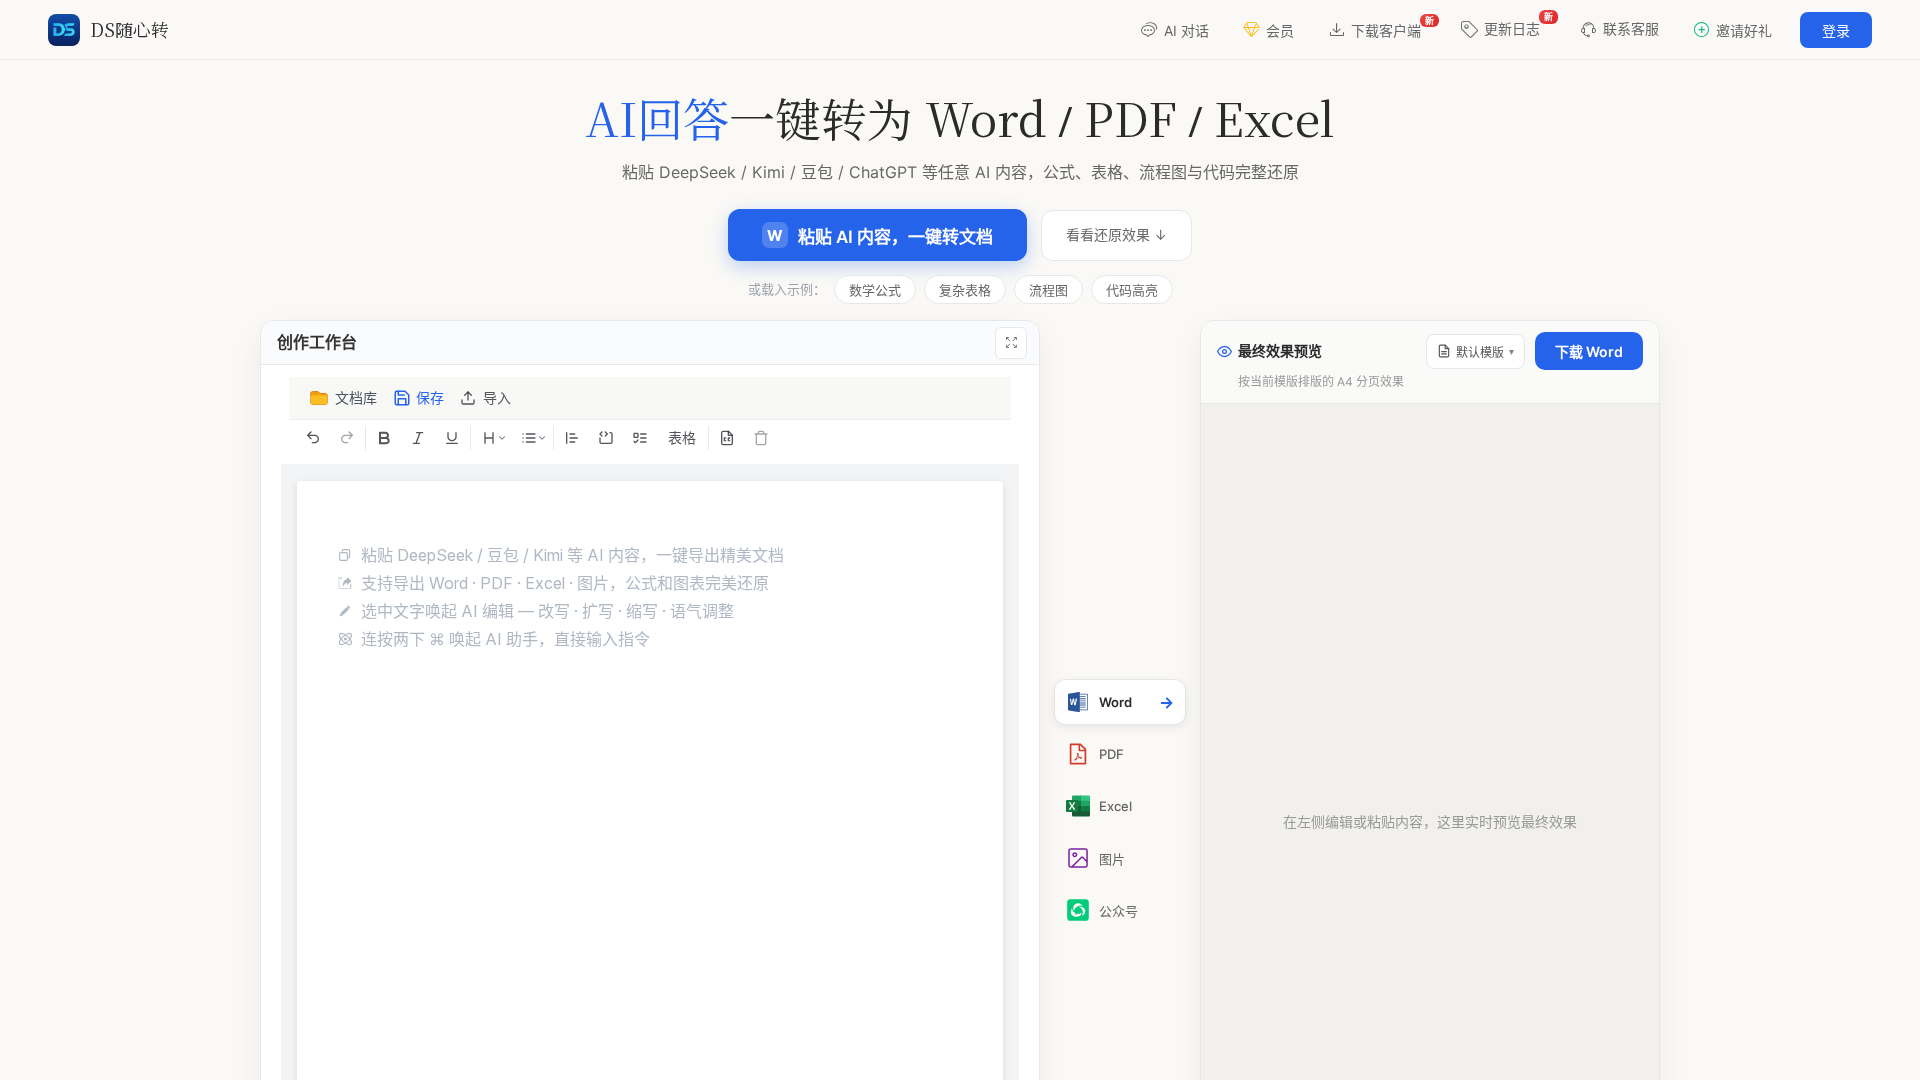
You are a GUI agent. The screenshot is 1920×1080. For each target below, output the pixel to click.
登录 (1836, 30)
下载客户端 (1392, 27)
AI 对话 (1186, 30)
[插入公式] (727, 438)
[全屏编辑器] (1011, 343)
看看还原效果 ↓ (1116, 234)
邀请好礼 (1744, 30)
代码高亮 (1132, 290)
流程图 (1048, 290)
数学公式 (875, 290)
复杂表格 (965, 290)
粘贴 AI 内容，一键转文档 (880, 236)
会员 (1280, 30)
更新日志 (1518, 24)
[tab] (1120, 702)
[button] (486, 398)
